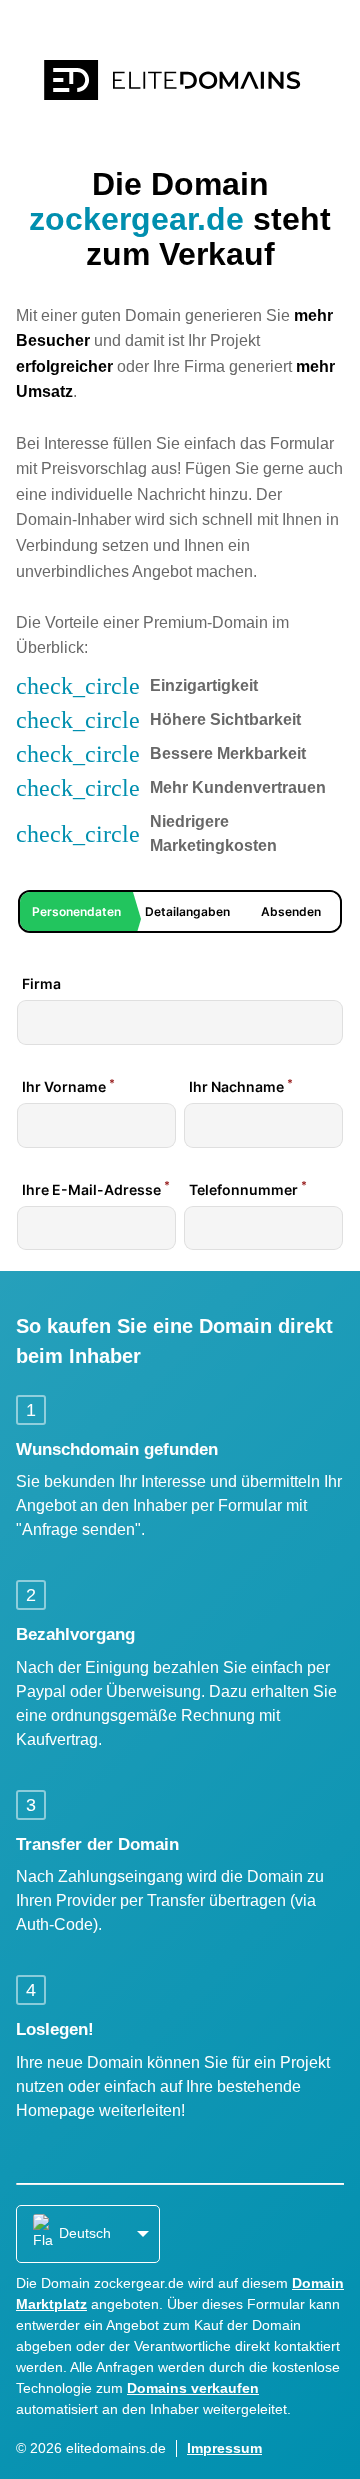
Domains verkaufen (193, 2388)
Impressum (224, 2448)
